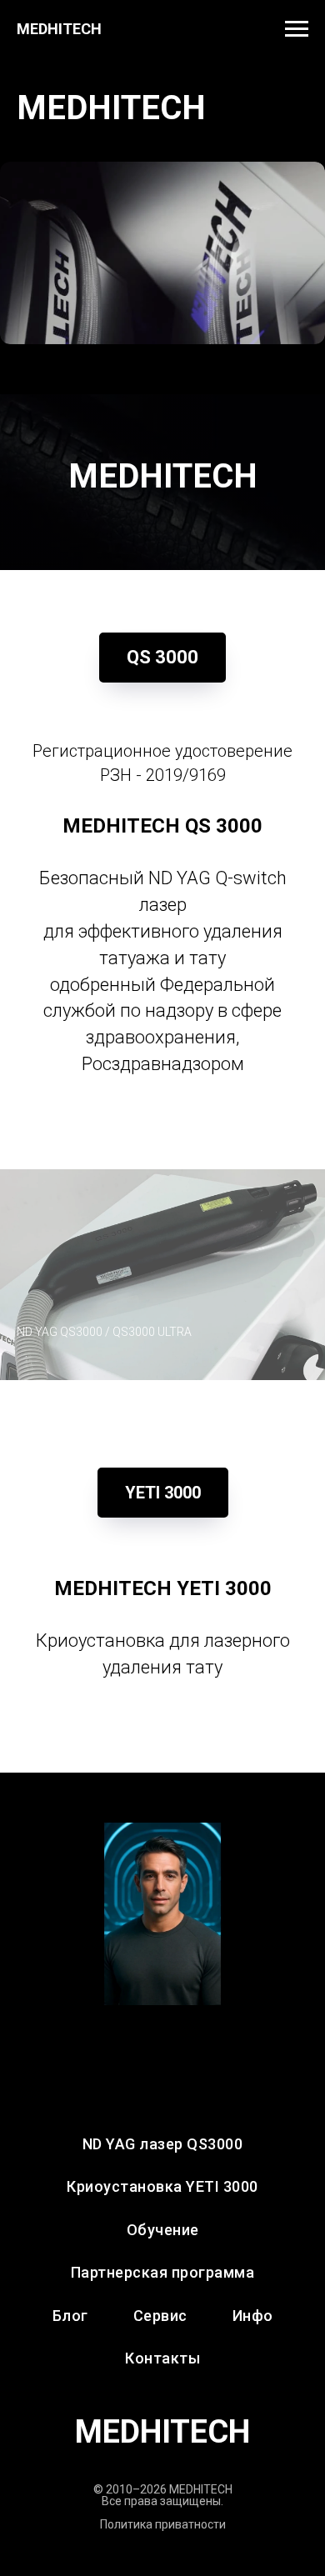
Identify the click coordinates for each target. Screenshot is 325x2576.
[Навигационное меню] (297, 29)
